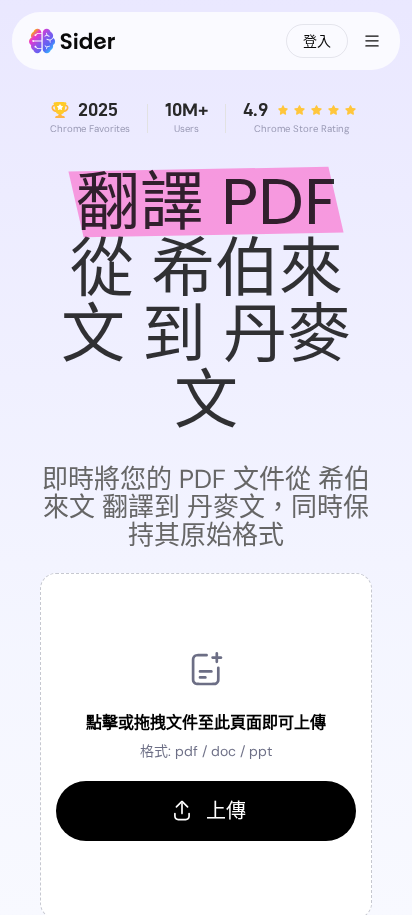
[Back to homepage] (72, 41)
